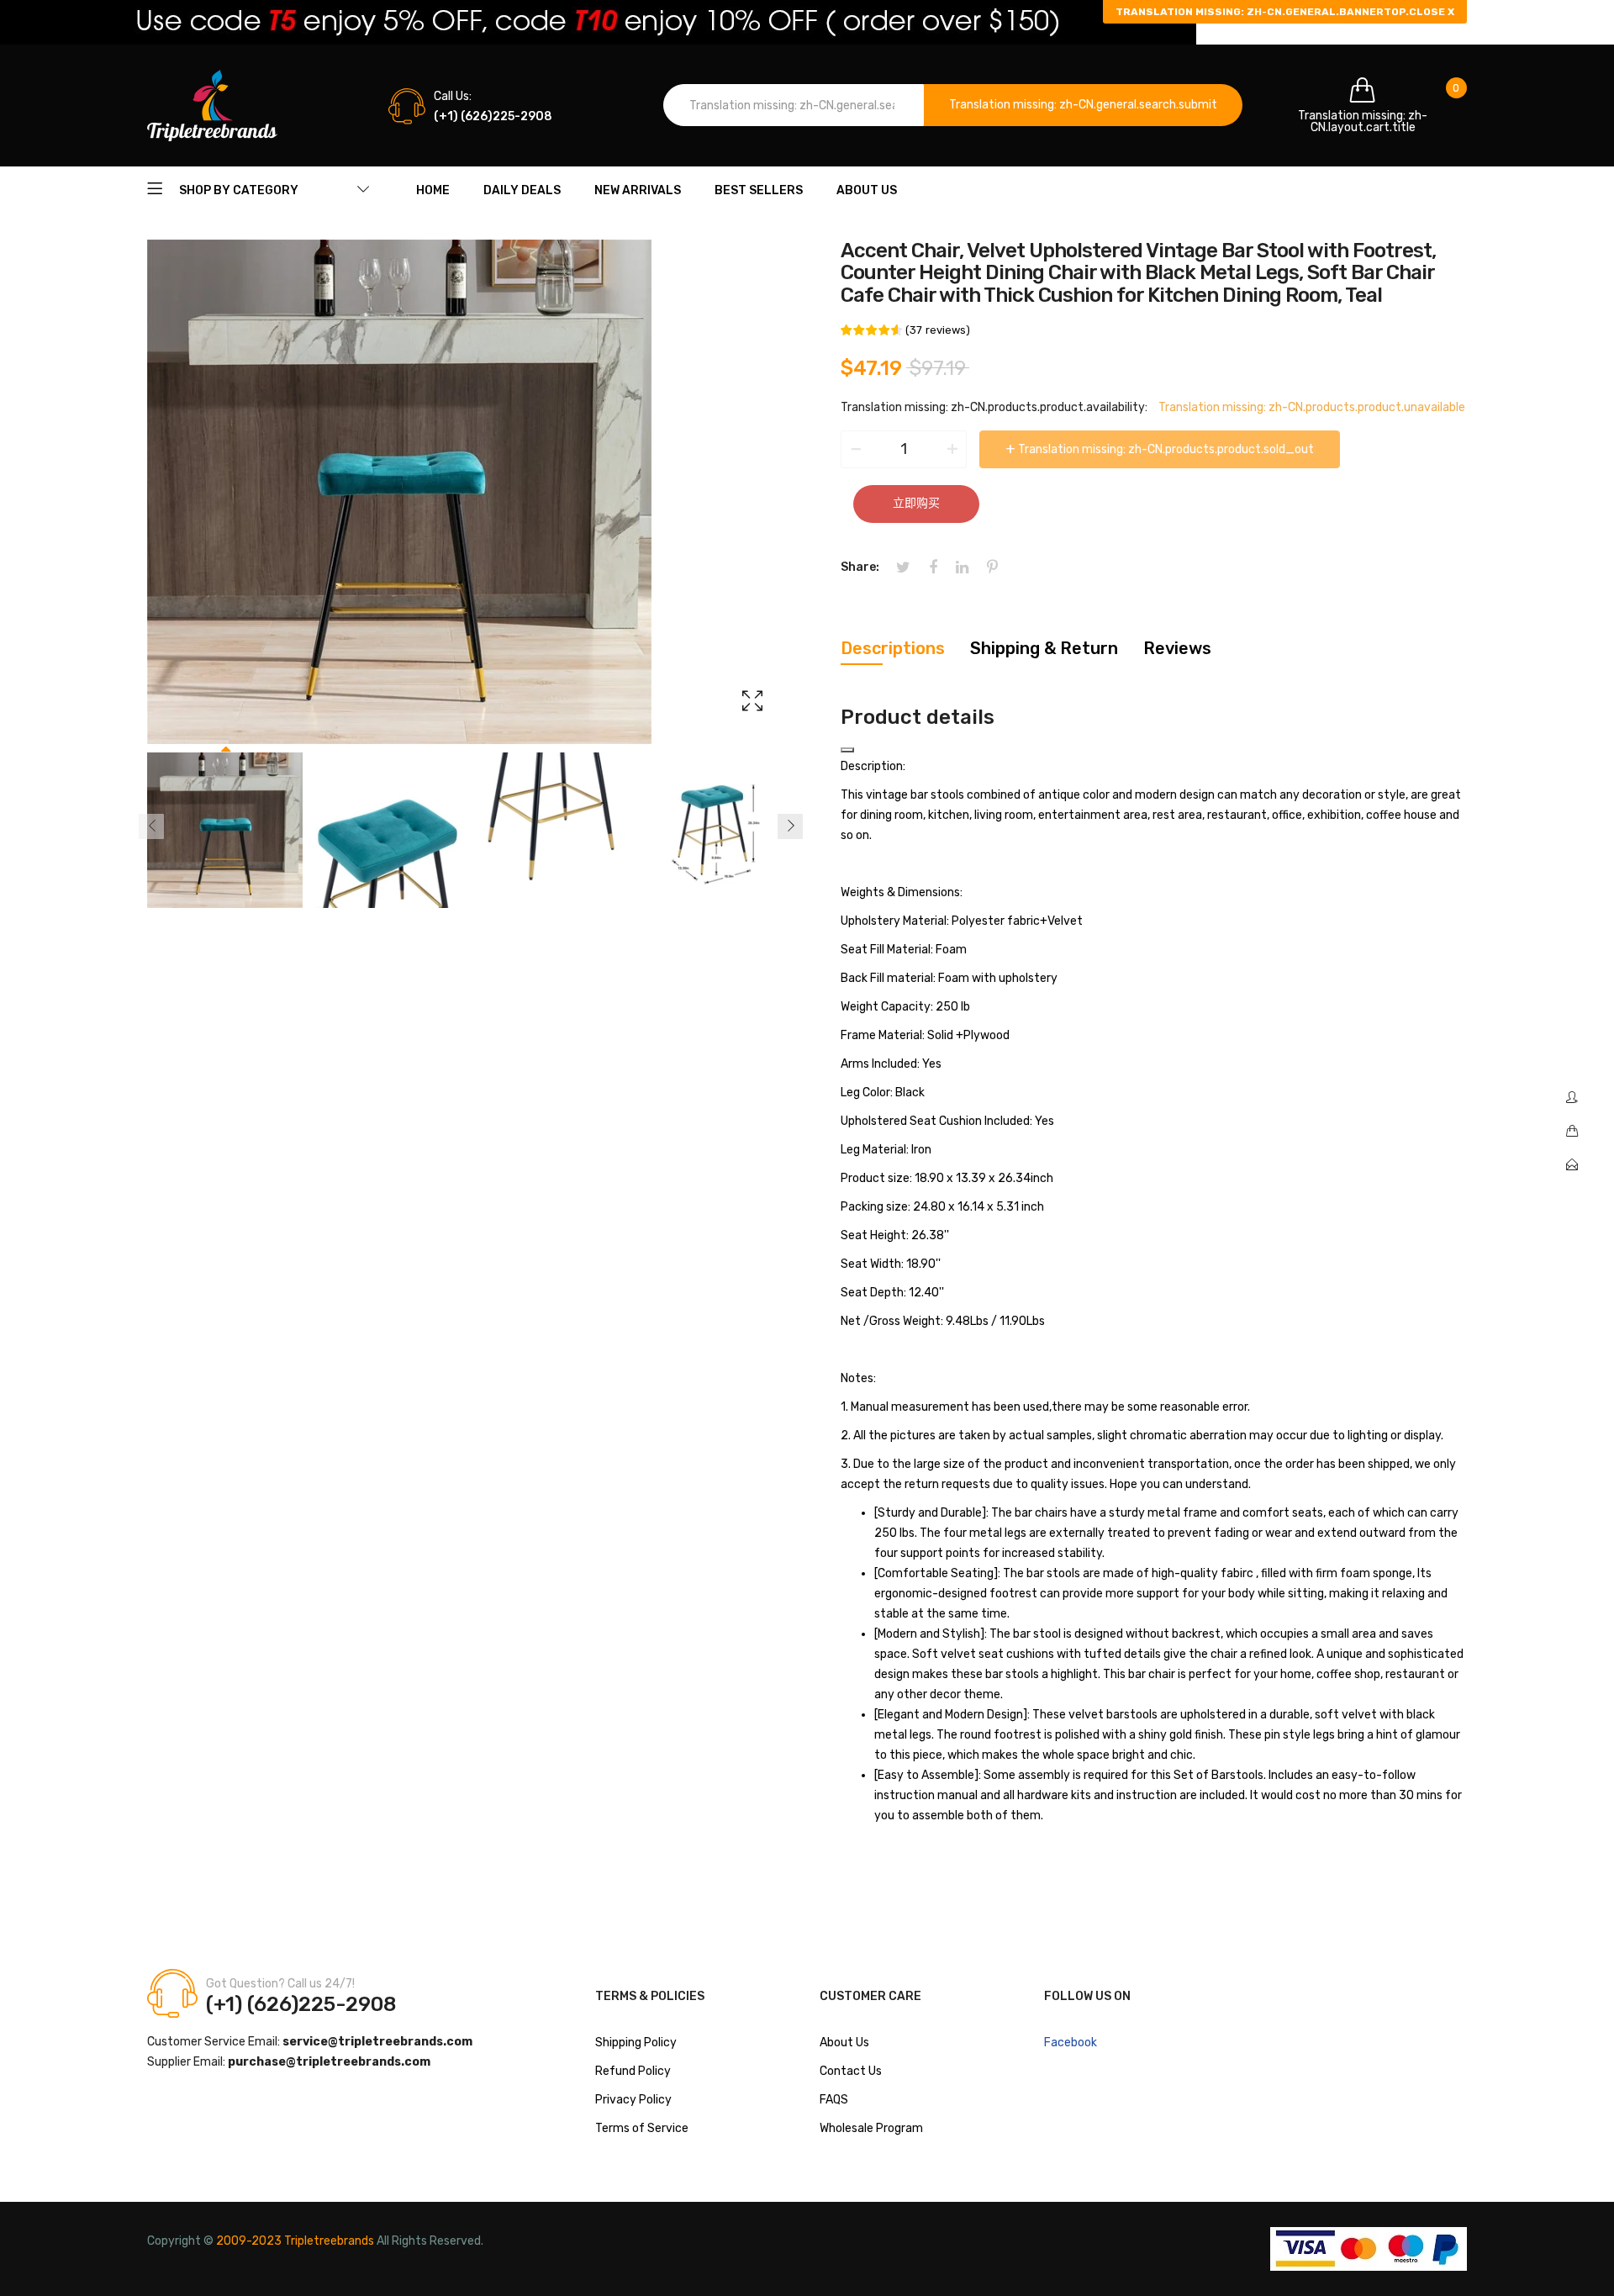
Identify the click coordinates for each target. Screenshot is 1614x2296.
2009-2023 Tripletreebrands (295, 2241)
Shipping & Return (1044, 648)
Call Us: (453, 96)
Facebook (1071, 2043)
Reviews (1177, 648)
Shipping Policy (636, 2043)
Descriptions (893, 648)
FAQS (834, 2100)
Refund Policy (633, 2071)
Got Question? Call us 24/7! (280, 1984)
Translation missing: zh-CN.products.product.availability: (994, 407)
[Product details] (847, 750)
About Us (844, 2043)
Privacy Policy (633, 2100)
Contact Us (851, 2071)
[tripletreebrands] (212, 106)
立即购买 (916, 503)
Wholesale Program (871, 2128)
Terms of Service (642, 2128)
